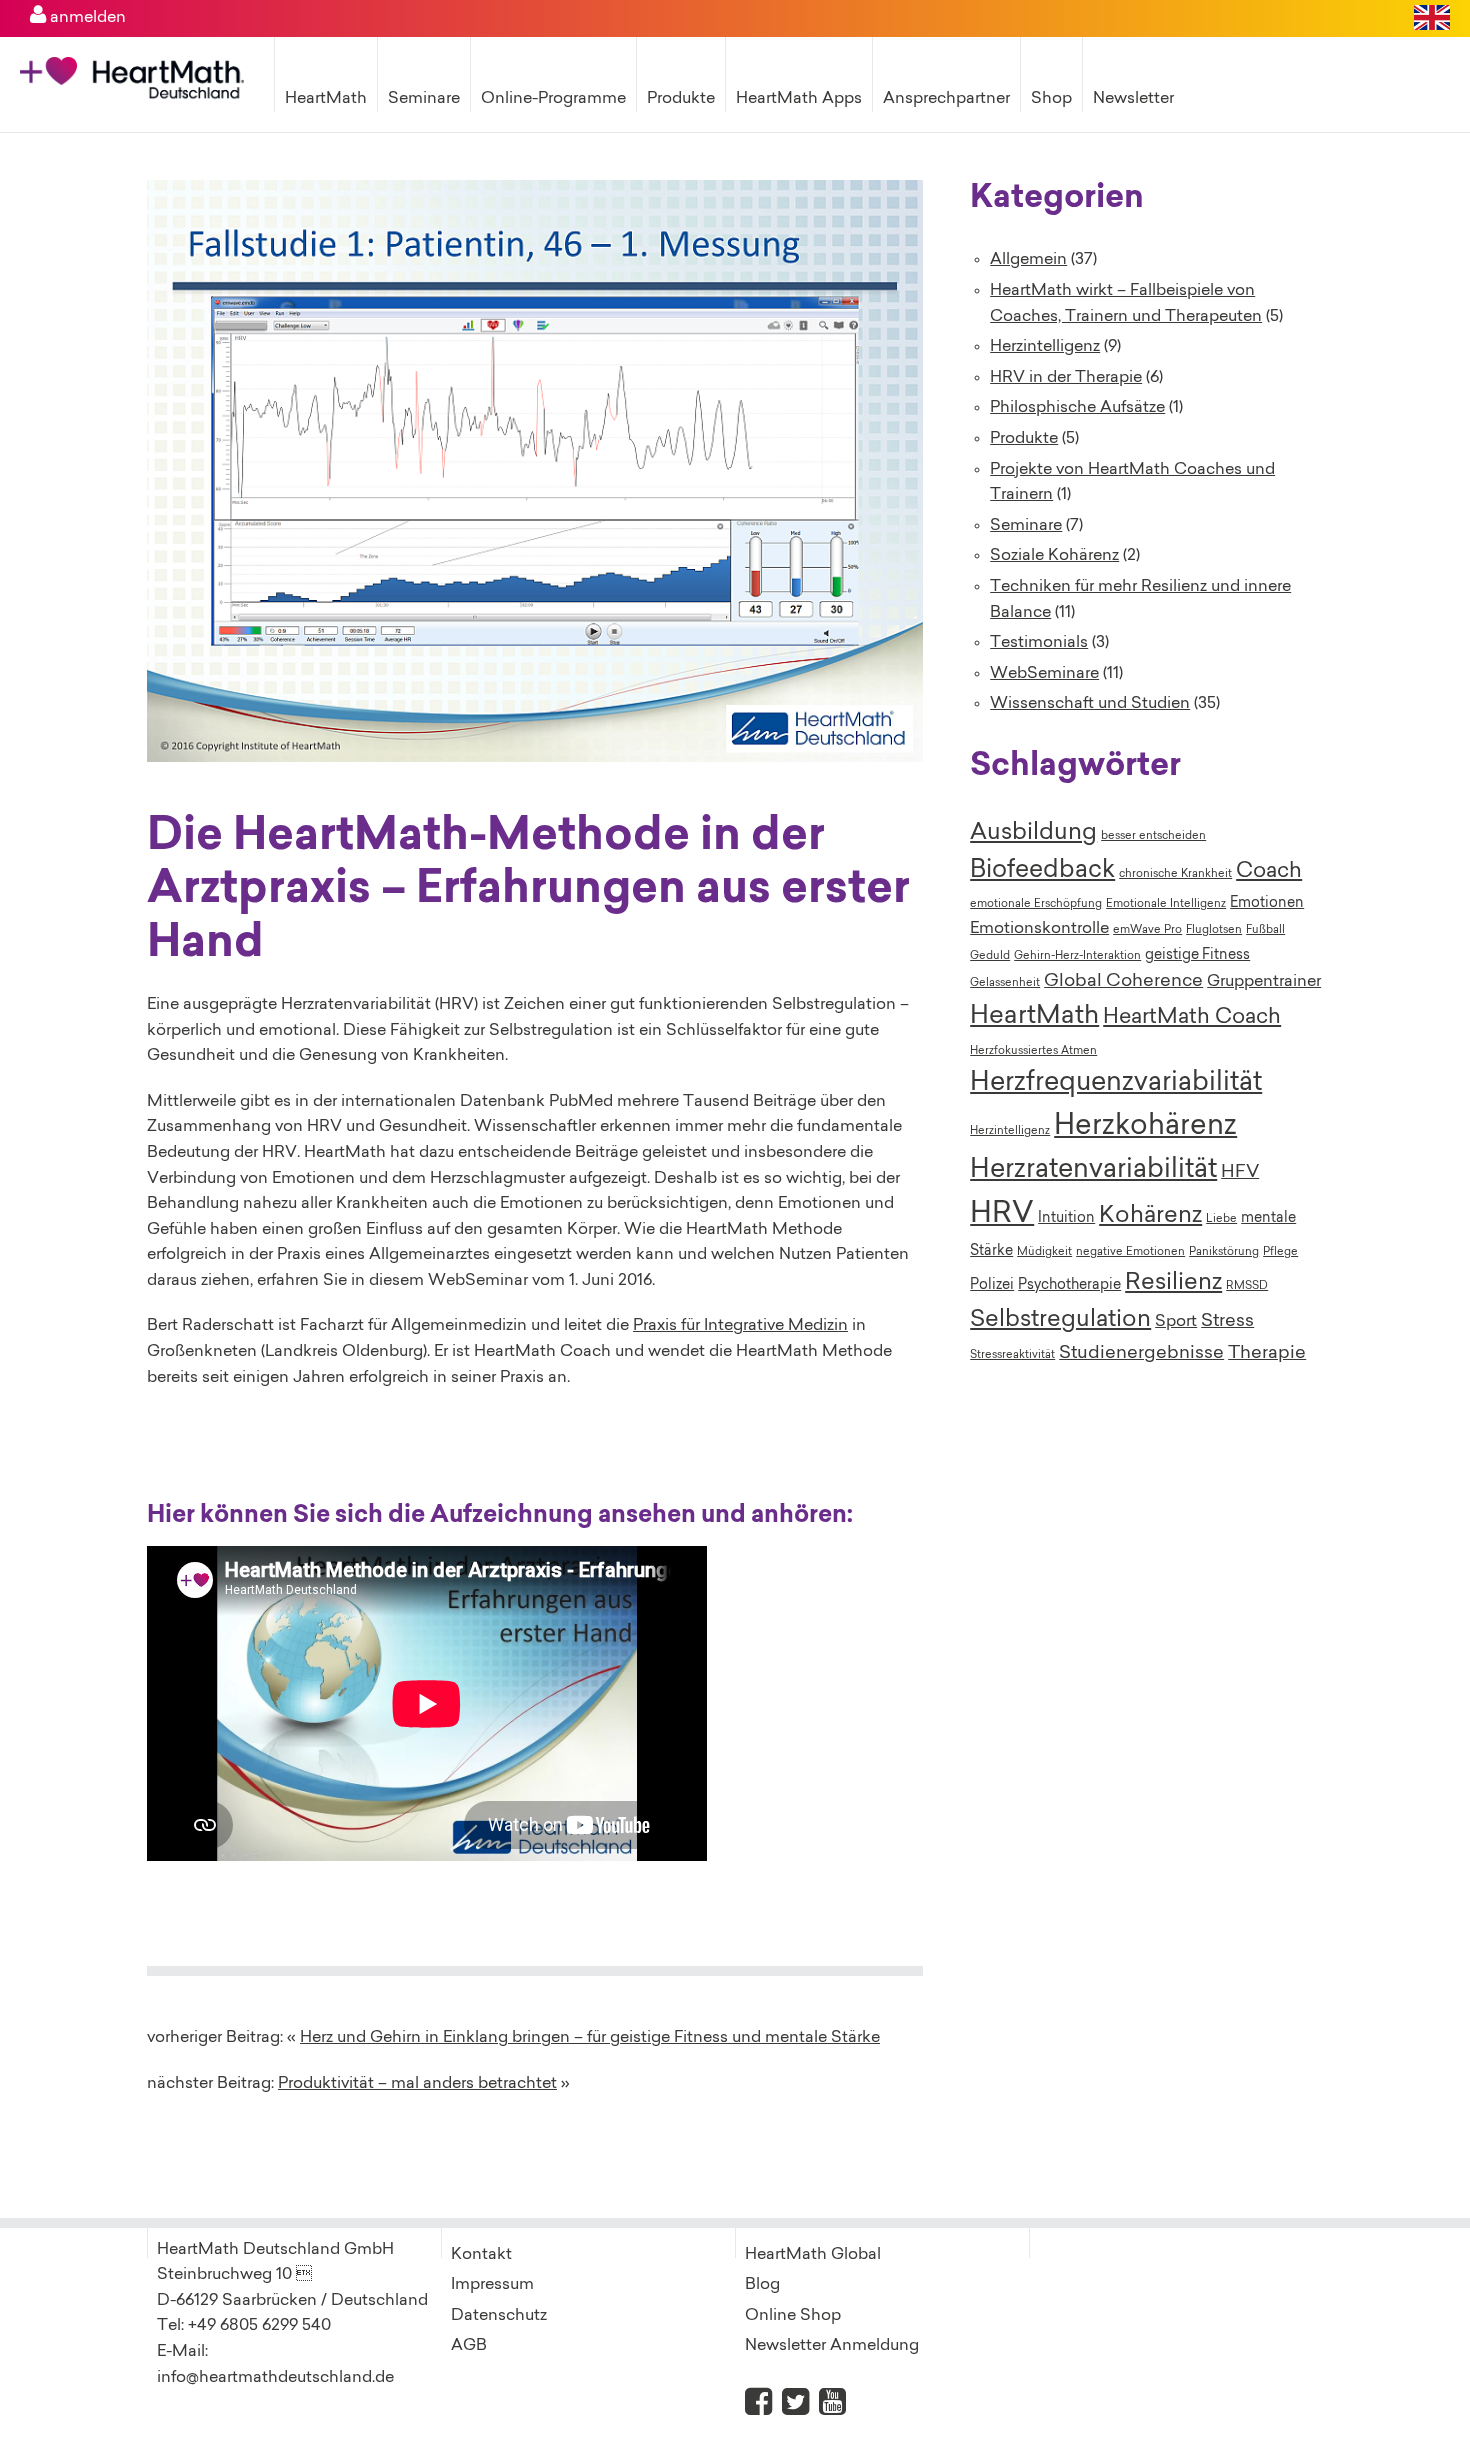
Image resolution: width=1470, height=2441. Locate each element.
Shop (1051, 99)
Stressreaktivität (1012, 1355)
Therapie (1267, 1354)
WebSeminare (1044, 674)
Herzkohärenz (1145, 1127)
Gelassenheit (1005, 983)
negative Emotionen (1130, 1252)
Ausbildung (1033, 833)
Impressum (492, 2285)
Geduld (990, 956)
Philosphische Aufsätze (1077, 408)
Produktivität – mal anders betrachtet (417, 2084)
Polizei (992, 1286)
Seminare (424, 99)
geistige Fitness (1197, 956)
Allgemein (1028, 260)
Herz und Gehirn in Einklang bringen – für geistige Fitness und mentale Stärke (590, 2038)
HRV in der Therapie (1066, 378)
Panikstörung (1224, 1252)
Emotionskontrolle (1039, 929)
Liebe (1221, 1219)
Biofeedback (1042, 871)
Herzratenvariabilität (1093, 1170)
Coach (1269, 872)
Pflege (1280, 1252)
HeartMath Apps (799, 99)
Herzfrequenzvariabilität (1116, 1083)
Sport (1176, 1322)
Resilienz (1173, 1283)
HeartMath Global (813, 2255)
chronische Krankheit (1175, 874)
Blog (762, 2285)
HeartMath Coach (1192, 1018)
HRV (1002, 1214)
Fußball (1265, 930)
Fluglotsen (1214, 930)
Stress (1227, 1322)
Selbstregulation (1060, 1320)
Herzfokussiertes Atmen (1033, 1051)
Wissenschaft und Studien (1090, 704)
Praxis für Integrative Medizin (740, 1326)
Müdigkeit (1044, 1252)
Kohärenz (1150, 1216)
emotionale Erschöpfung (1036, 904)
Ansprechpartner (946, 99)
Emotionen (1267, 904)
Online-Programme (553, 99)
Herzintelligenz (1045, 347)
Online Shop (793, 2316)
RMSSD (1247, 1286)
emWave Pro (1147, 930)
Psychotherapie (1069, 1286)
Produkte (681, 99)
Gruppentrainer (1264, 982)
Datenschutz (499, 2316)
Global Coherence (1123, 982)
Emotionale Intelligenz (1166, 904)
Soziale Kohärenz (1054, 556)
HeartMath (326, 99)
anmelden (86, 18)
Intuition (1066, 1219)
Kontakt (481, 2255)
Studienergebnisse (1141, 1354)
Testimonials (1039, 643)
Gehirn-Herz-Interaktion (1077, 956)
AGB (469, 2346)
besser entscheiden (1153, 836)
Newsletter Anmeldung (832, 2346)
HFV (1240, 1173)
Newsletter (1133, 99)
